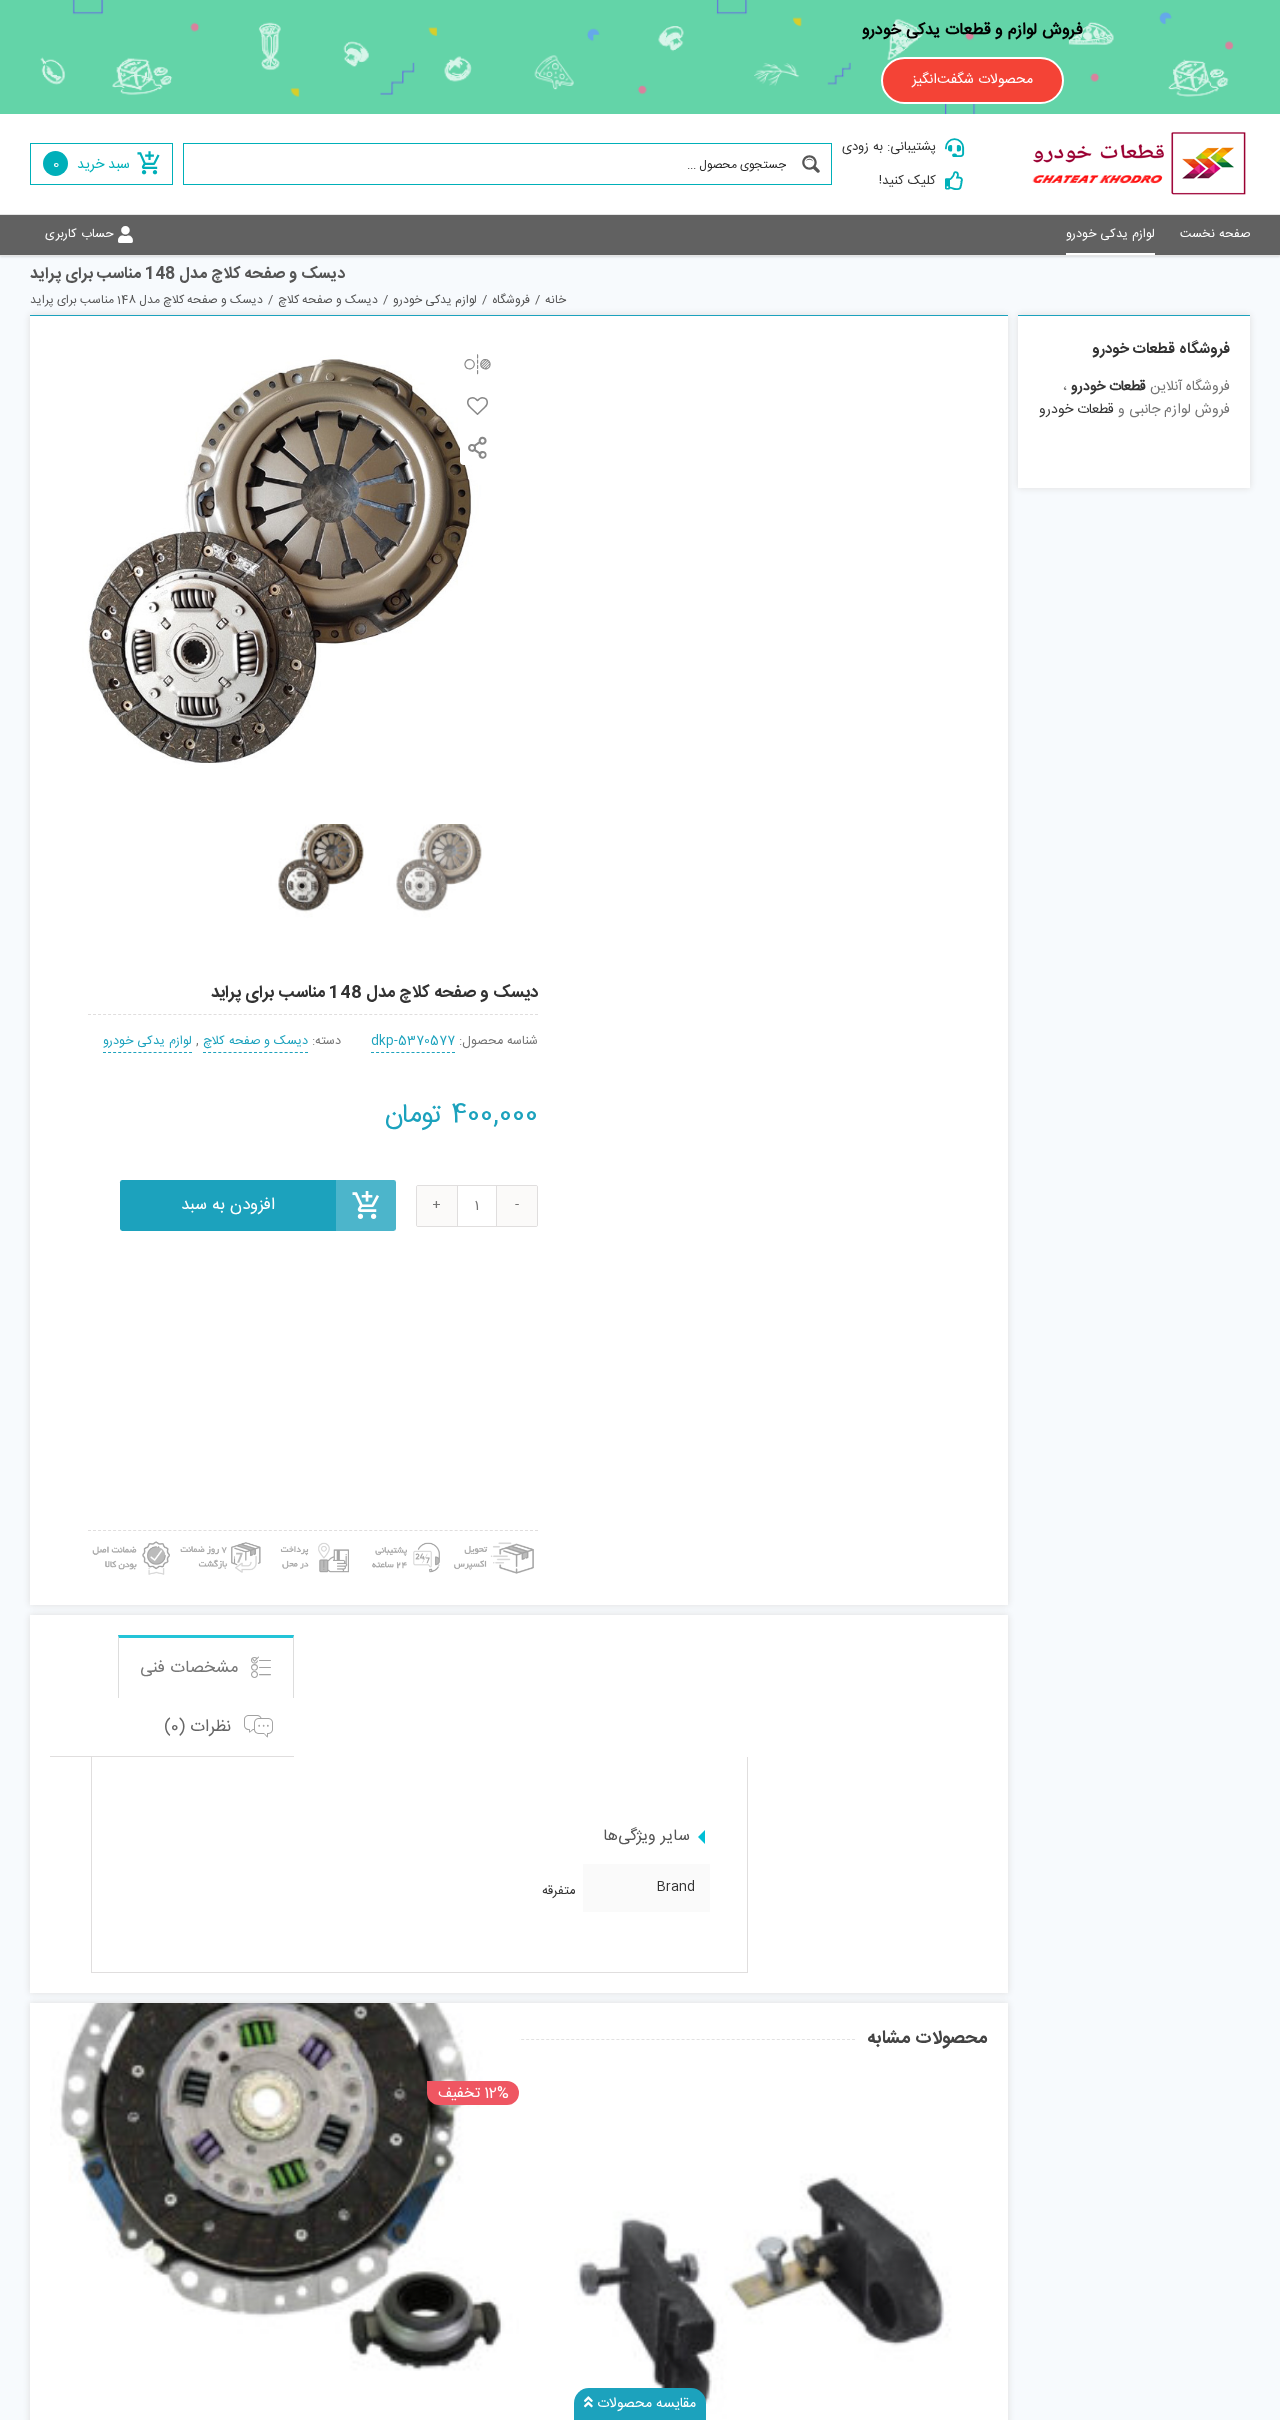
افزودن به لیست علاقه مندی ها (477, 405)
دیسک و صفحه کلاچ (255, 1041)
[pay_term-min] (312, 1538)
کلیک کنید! (907, 181)
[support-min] (403, 1538)
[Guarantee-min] (129, 1538)
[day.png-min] (221, 1538)
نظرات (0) (200, 1727)
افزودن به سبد (228, 1205)
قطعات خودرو (1108, 387)
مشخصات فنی (192, 1668)
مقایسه (477, 363)
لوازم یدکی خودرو (147, 1041)
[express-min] (495, 1538)
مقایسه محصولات (644, 2404)
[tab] (206, 1666)
